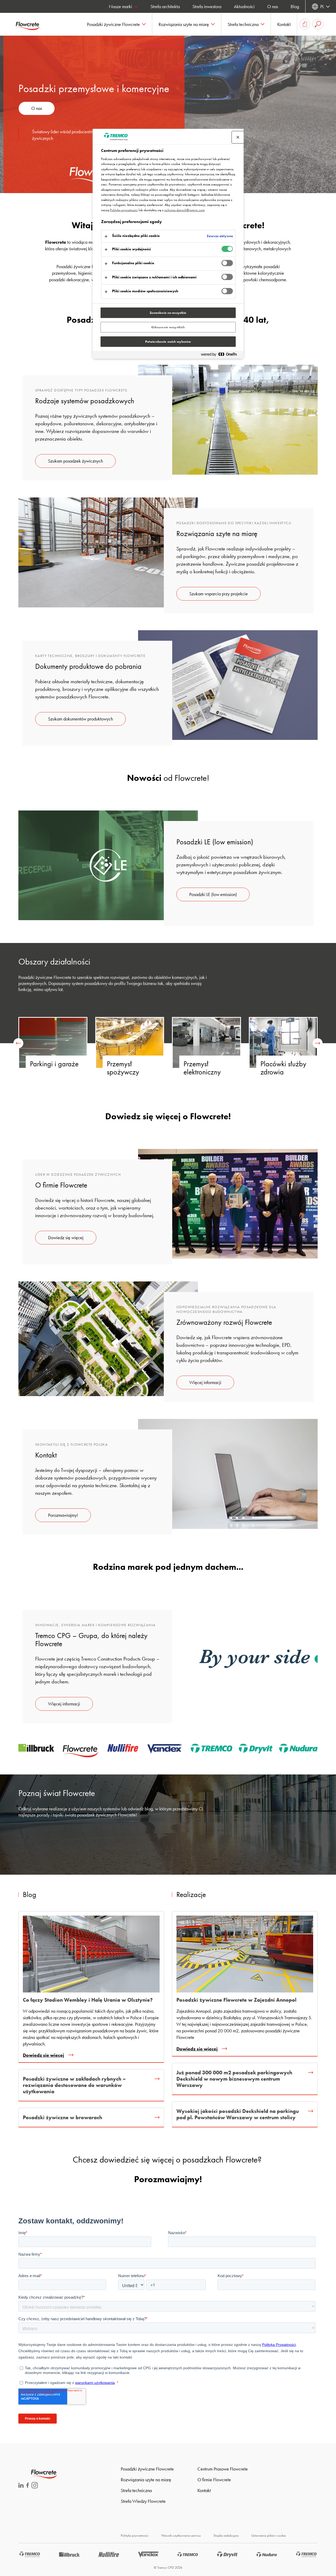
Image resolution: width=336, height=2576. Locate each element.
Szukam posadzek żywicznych (75, 461)
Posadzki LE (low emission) (213, 894)
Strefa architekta (165, 6)
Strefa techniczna (136, 2490)
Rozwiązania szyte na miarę (146, 2480)
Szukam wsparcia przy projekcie (219, 594)
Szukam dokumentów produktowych (80, 719)
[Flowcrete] (31, 24)
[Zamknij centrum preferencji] (238, 137)
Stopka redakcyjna (226, 2535)
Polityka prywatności (135, 2535)
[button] (116, 24)
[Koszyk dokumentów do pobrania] (305, 24)
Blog (295, 6)
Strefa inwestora (207, 6)
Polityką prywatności (124, 210)
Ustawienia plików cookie (268, 2535)
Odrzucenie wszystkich (168, 327)
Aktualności (244, 6)
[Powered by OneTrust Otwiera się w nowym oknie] (221, 355)
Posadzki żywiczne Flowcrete (147, 2469)
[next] (318, 1043)
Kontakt (204, 2490)
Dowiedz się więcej (66, 1237)
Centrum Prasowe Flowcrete (223, 2469)
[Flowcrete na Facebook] (28, 2486)
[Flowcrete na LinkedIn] (21, 2486)
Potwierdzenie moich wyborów (168, 342)
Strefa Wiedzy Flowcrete (143, 2501)
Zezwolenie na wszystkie (168, 313)
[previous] (18, 1043)
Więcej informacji (205, 1382)
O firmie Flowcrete (214, 2480)
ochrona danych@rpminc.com (185, 210)
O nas (273, 6)
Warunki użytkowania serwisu (181, 2535)
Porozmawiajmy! (63, 1515)
